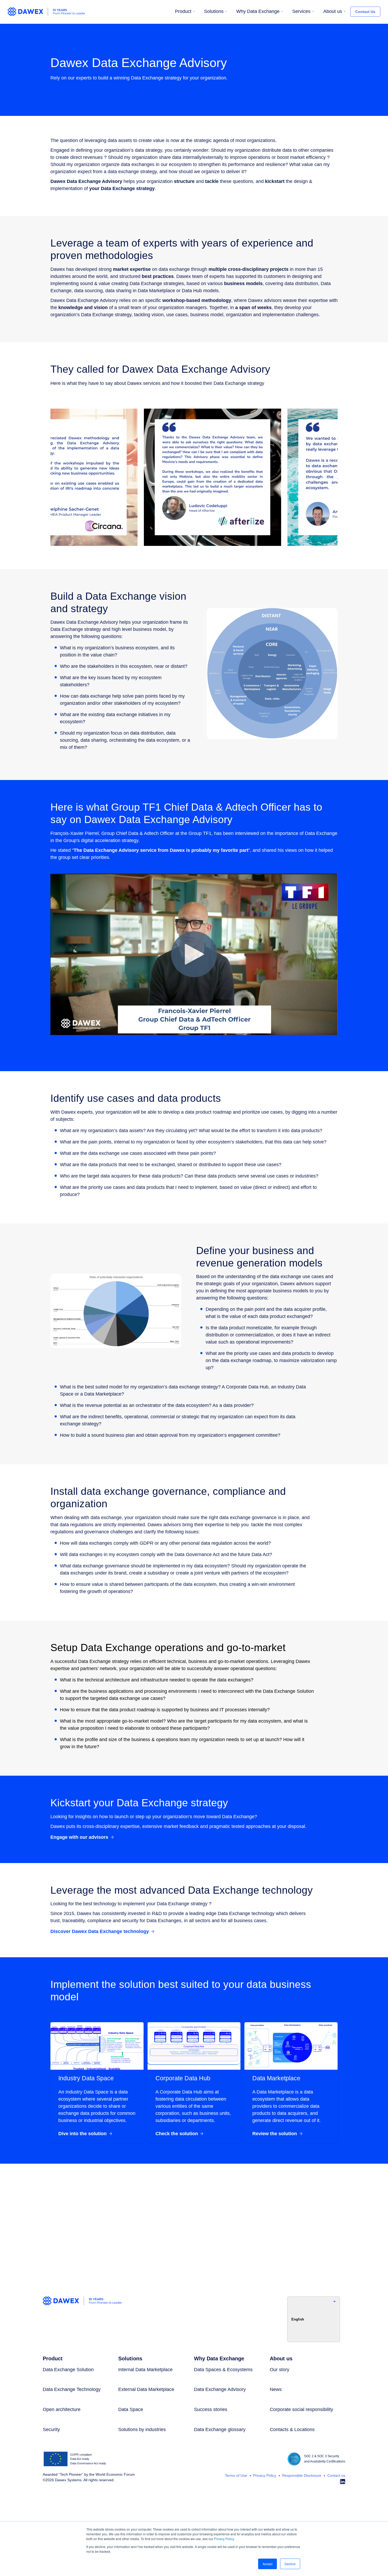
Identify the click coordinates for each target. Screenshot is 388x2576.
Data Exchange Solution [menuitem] (68, 2370)
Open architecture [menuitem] (62, 2409)
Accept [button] (268, 2564)
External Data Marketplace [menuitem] (146, 2389)
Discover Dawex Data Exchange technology (100, 1931)
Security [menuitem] (51, 2430)
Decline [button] (290, 2564)
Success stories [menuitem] (211, 2409)
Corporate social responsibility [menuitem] (301, 2409)
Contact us (336, 2475)
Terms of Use (236, 2475)
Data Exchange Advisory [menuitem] (220, 2389)
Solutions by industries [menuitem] (142, 2430)
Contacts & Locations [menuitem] (292, 2430)
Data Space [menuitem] (131, 2409)
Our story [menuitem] (280, 2370)
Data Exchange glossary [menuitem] (220, 2430)
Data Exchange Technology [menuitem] (72, 2389)
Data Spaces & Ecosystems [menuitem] (223, 2370)
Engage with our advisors (79, 1837)
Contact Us (365, 12)
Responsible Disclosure (301, 2475)
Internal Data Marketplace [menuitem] (145, 2370)
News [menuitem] (276, 2389)
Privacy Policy (224, 2539)
